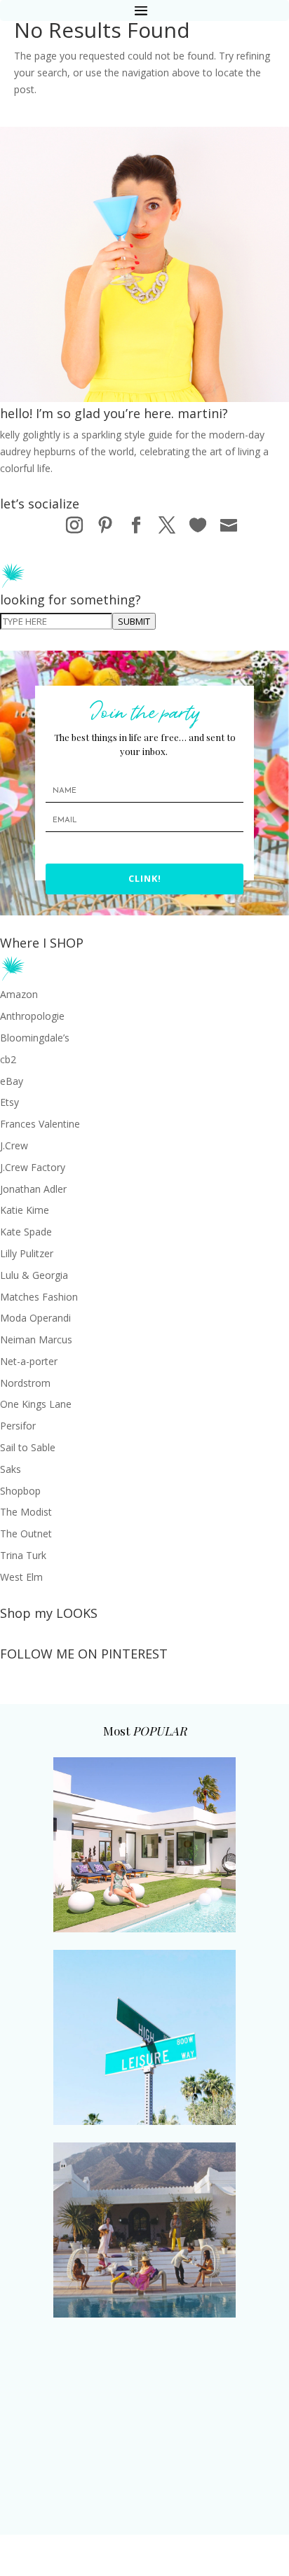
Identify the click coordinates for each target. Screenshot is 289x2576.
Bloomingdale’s (35, 1038)
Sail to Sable (28, 1447)
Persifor (18, 1426)
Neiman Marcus (36, 1339)
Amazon (19, 994)
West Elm (21, 1577)
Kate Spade (26, 1232)
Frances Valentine (40, 1124)
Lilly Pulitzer (27, 1253)
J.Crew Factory (33, 1167)
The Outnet (26, 1533)
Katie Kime (25, 1210)
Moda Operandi (35, 1318)
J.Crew (14, 1145)
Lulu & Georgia (34, 1275)
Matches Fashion (39, 1297)
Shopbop (20, 1491)
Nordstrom (25, 1383)
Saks (11, 1469)
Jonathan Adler (33, 1189)
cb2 (8, 1059)
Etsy (9, 1102)
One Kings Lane (36, 1404)
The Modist (26, 1512)
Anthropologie (32, 1016)
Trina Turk (23, 1555)
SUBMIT (134, 621)
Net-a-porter (29, 1361)
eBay (12, 1081)
